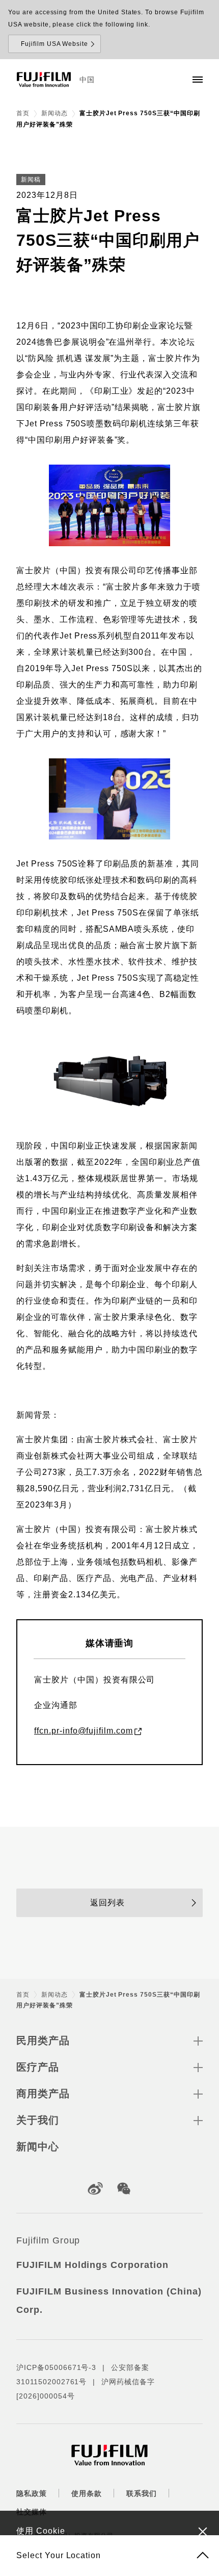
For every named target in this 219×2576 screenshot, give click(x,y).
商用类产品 (43, 2094)
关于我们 (38, 2120)
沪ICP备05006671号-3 (56, 2367)
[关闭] (203, 2531)
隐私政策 (32, 2493)
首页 (23, 113)
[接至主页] (44, 80)
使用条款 (87, 2493)
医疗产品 (38, 2067)
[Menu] (198, 80)
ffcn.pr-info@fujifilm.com (84, 1731)
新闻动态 (54, 113)
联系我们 (142, 2493)
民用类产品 (43, 2041)
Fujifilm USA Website (54, 44)
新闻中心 (38, 2147)
